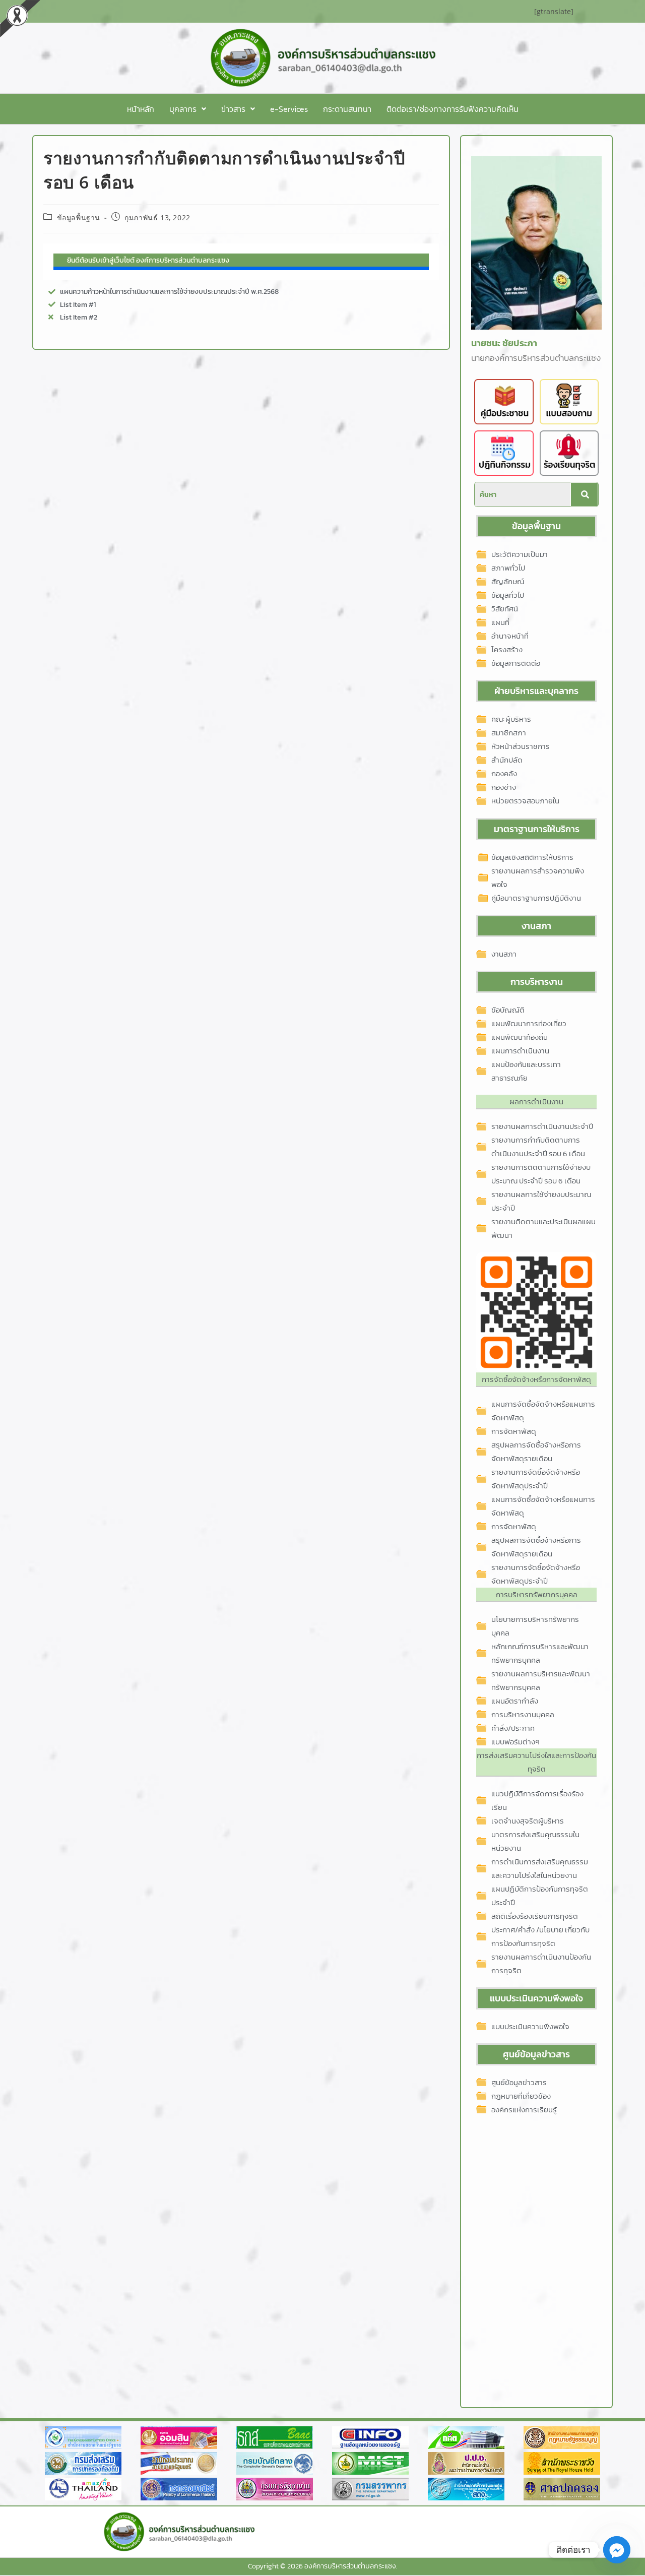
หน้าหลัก (141, 109)
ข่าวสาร (233, 109)
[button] (188, 109)
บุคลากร (183, 109)
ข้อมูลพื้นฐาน (79, 217)
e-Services (289, 109)
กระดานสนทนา (347, 109)
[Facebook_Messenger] (617, 2550)
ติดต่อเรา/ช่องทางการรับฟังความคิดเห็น (453, 109)
